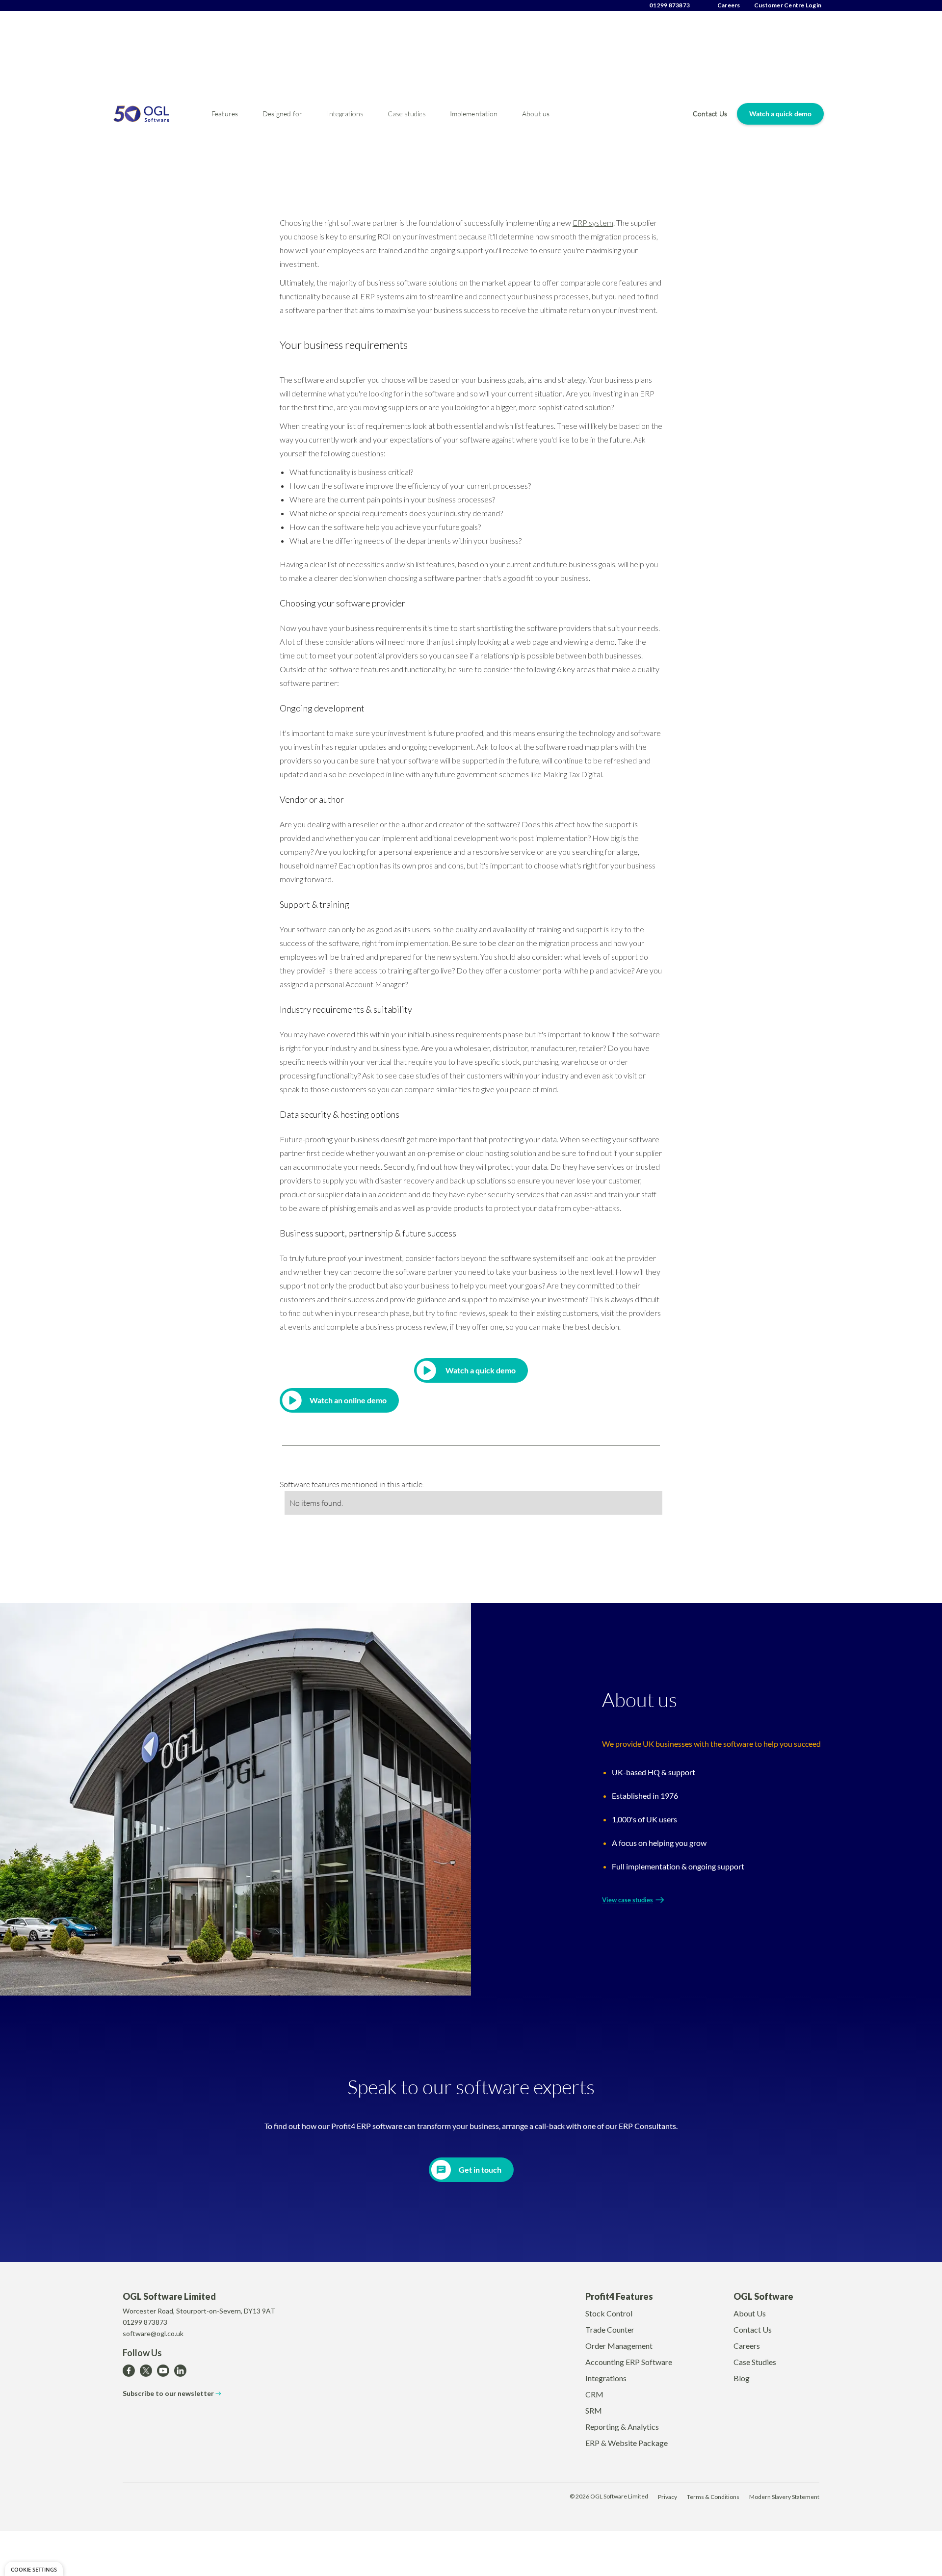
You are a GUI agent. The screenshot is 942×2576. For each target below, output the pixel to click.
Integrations (345, 114)
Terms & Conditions (713, 2497)
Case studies (407, 114)
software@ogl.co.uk (153, 2333)
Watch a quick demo (780, 114)
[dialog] (34, 2569)
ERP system (593, 223)
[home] (157, 114)
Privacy (667, 2497)
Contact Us (710, 114)
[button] (225, 114)
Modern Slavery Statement (784, 2497)
